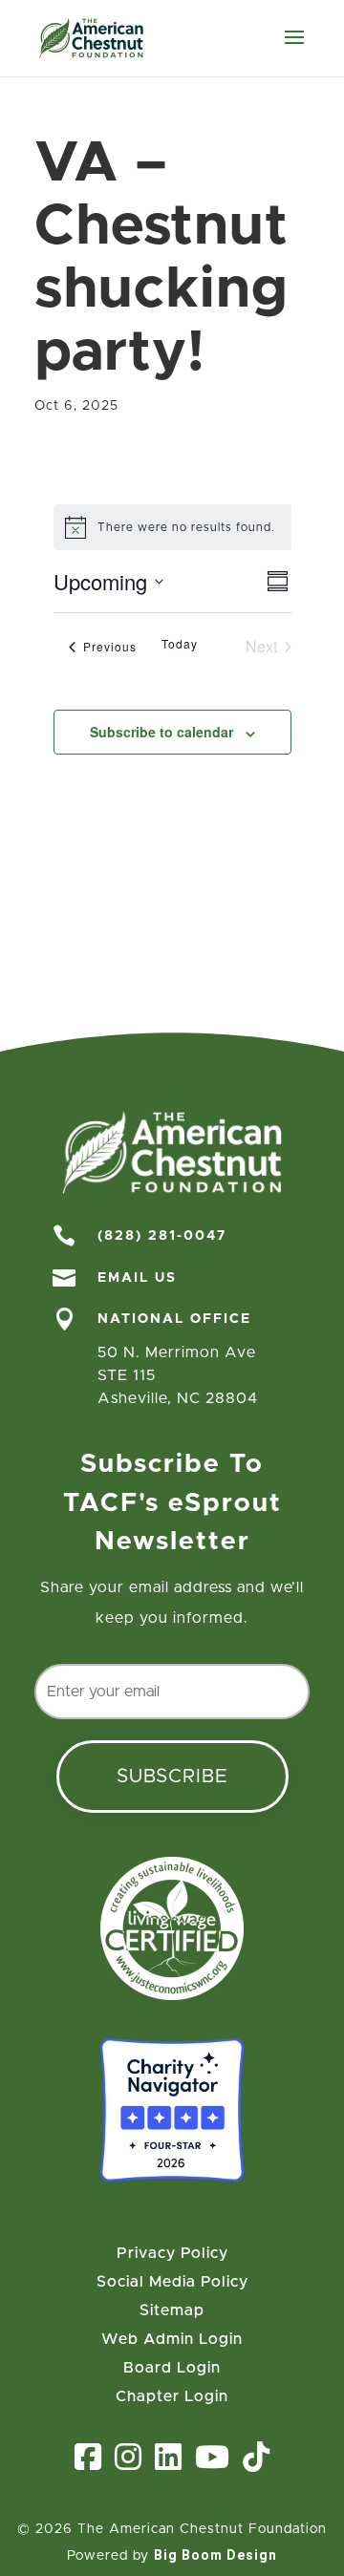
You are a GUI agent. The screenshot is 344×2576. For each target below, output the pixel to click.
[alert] (172, 527)
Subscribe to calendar (161, 732)
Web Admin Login (172, 2340)
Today (180, 644)
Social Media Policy (172, 2282)
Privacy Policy (172, 2254)
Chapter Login (172, 2397)
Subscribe (172, 1777)
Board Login (172, 2368)
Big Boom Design (215, 2555)
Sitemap (172, 2311)
